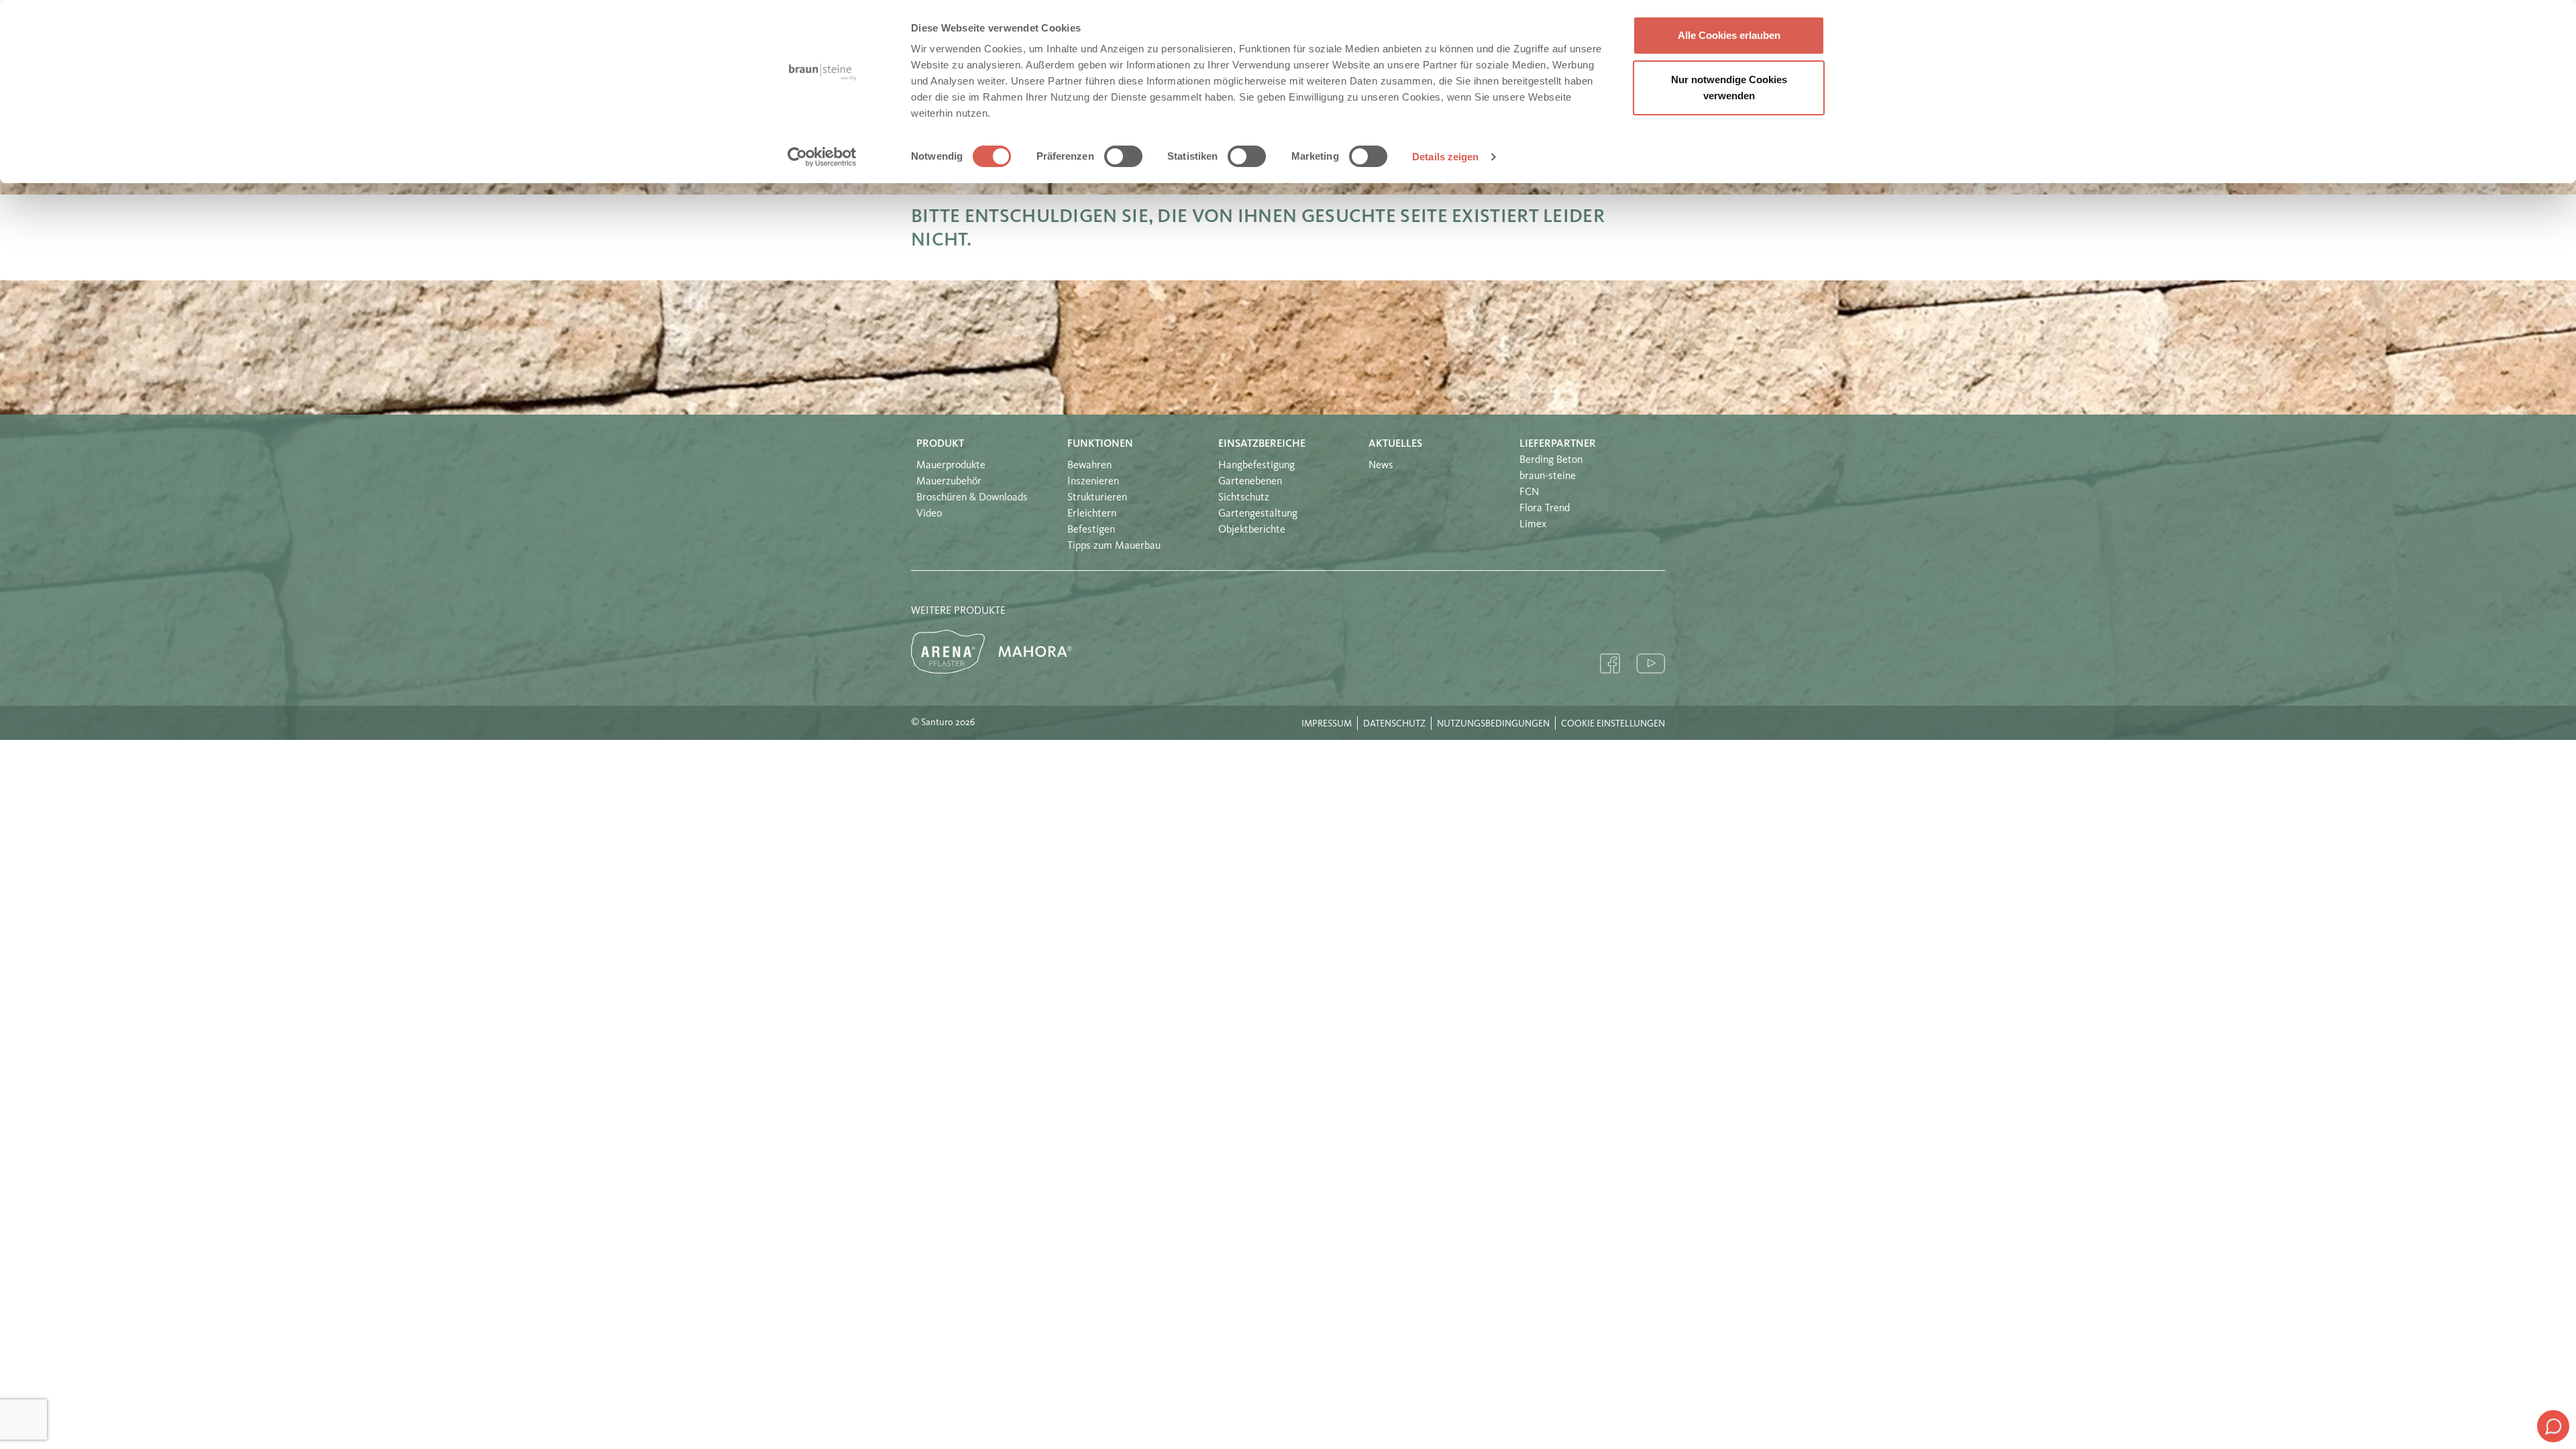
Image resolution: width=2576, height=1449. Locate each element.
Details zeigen (1445, 157)
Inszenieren (1093, 482)
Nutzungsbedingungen (1493, 724)
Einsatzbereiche (1262, 444)
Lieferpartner (1558, 444)
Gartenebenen (1250, 482)
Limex (1533, 525)
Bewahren (1089, 466)
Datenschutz (1394, 724)
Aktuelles (1395, 444)
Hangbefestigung (1256, 466)
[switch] (1123, 156)
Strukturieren (1097, 498)
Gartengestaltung (1258, 514)
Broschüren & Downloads (972, 498)
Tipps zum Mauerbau (1114, 546)
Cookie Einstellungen (1613, 724)
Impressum (1327, 724)
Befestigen (1091, 530)
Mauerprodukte (951, 466)
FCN (1529, 492)
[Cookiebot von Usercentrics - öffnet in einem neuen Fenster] (822, 157)
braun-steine (1548, 476)
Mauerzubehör (949, 482)
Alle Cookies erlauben (1729, 35)
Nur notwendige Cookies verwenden (1729, 88)
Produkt (940, 444)
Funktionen (1100, 444)
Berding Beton (1551, 460)
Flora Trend (1545, 508)
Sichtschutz (1244, 498)
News (1381, 466)
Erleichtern (1092, 514)
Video (929, 514)
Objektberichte (1252, 530)
